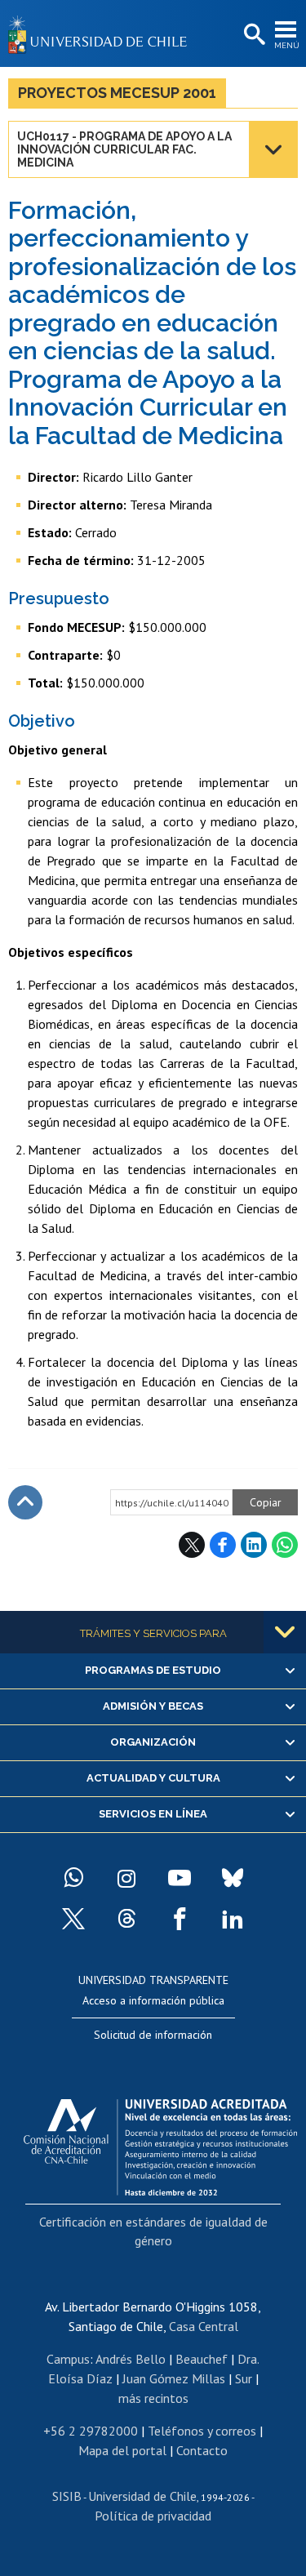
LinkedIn (254, 1545)
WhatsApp (285, 1545)
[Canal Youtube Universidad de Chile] (180, 1878)
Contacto (202, 2450)
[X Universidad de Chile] (73, 1919)
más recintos (153, 2398)
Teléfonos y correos (202, 2431)
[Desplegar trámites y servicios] (285, 1632)
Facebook (223, 1545)
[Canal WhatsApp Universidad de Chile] (73, 1878)
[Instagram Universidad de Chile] (126, 1878)
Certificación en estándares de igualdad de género (153, 2231)
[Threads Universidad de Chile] (126, 1919)
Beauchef (202, 2359)
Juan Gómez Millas (174, 2378)
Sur (244, 2378)
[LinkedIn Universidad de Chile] (233, 1919)
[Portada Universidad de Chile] (102, 33)
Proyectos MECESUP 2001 (117, 93)
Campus (68, 2359)
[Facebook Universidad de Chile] (180, 1919)
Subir (25, 1502)
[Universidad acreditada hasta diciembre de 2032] (160, 2143)
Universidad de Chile (142, 2496)
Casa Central (204, 2326)
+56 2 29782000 (91, 2431)
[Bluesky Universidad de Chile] (233, 1878)
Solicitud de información (153, 2035)
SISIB (67, 2496)
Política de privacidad (153, 2516)
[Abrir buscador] (253, 35)
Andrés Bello (131, 2359)
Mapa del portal (122, 2450)
